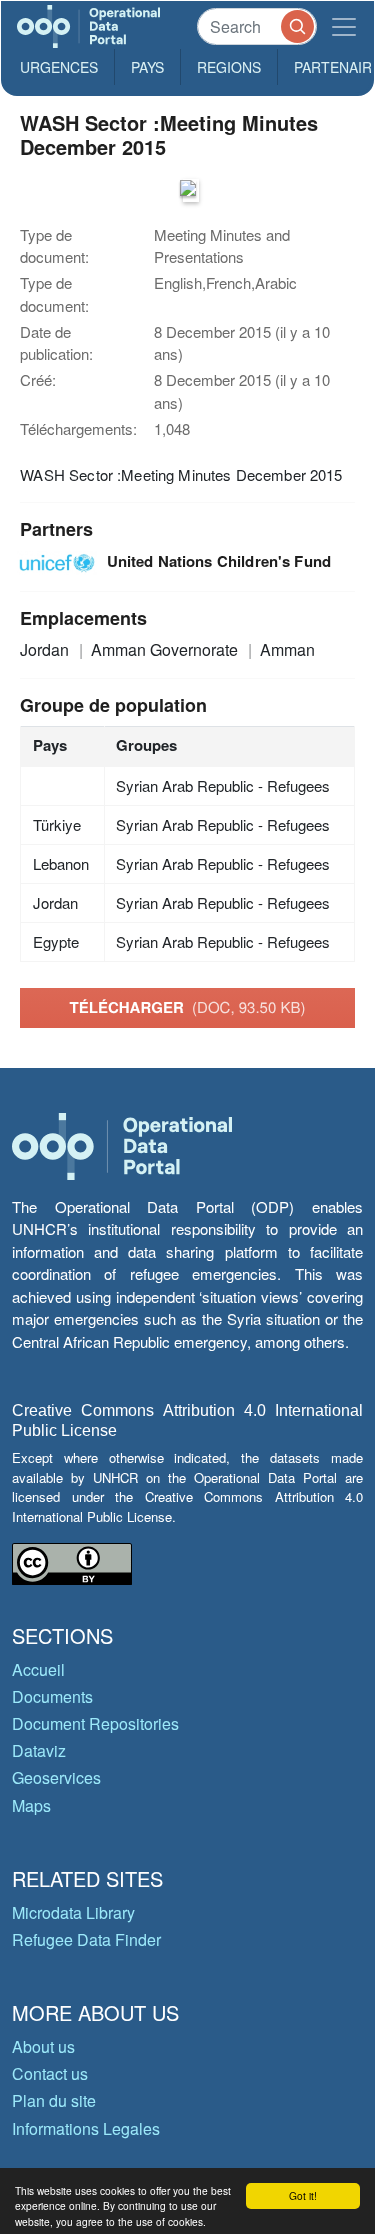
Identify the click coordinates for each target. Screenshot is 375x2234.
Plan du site (54, 2100)
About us (43, 2046)
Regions (229, 67)
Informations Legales (86, 2128)
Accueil (38, 1669)
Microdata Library (73, 1912)
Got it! (303, 2195)
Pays (147, 67)
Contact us (50, 2073)
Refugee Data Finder (86, 1939)
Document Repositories (95, 1723)
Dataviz (39, 1750)
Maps (31, 1805)
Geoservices (56, 1777)
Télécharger (188, 1007)
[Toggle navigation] (344, 26)
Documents (52, 1696)
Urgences (59, 67)
